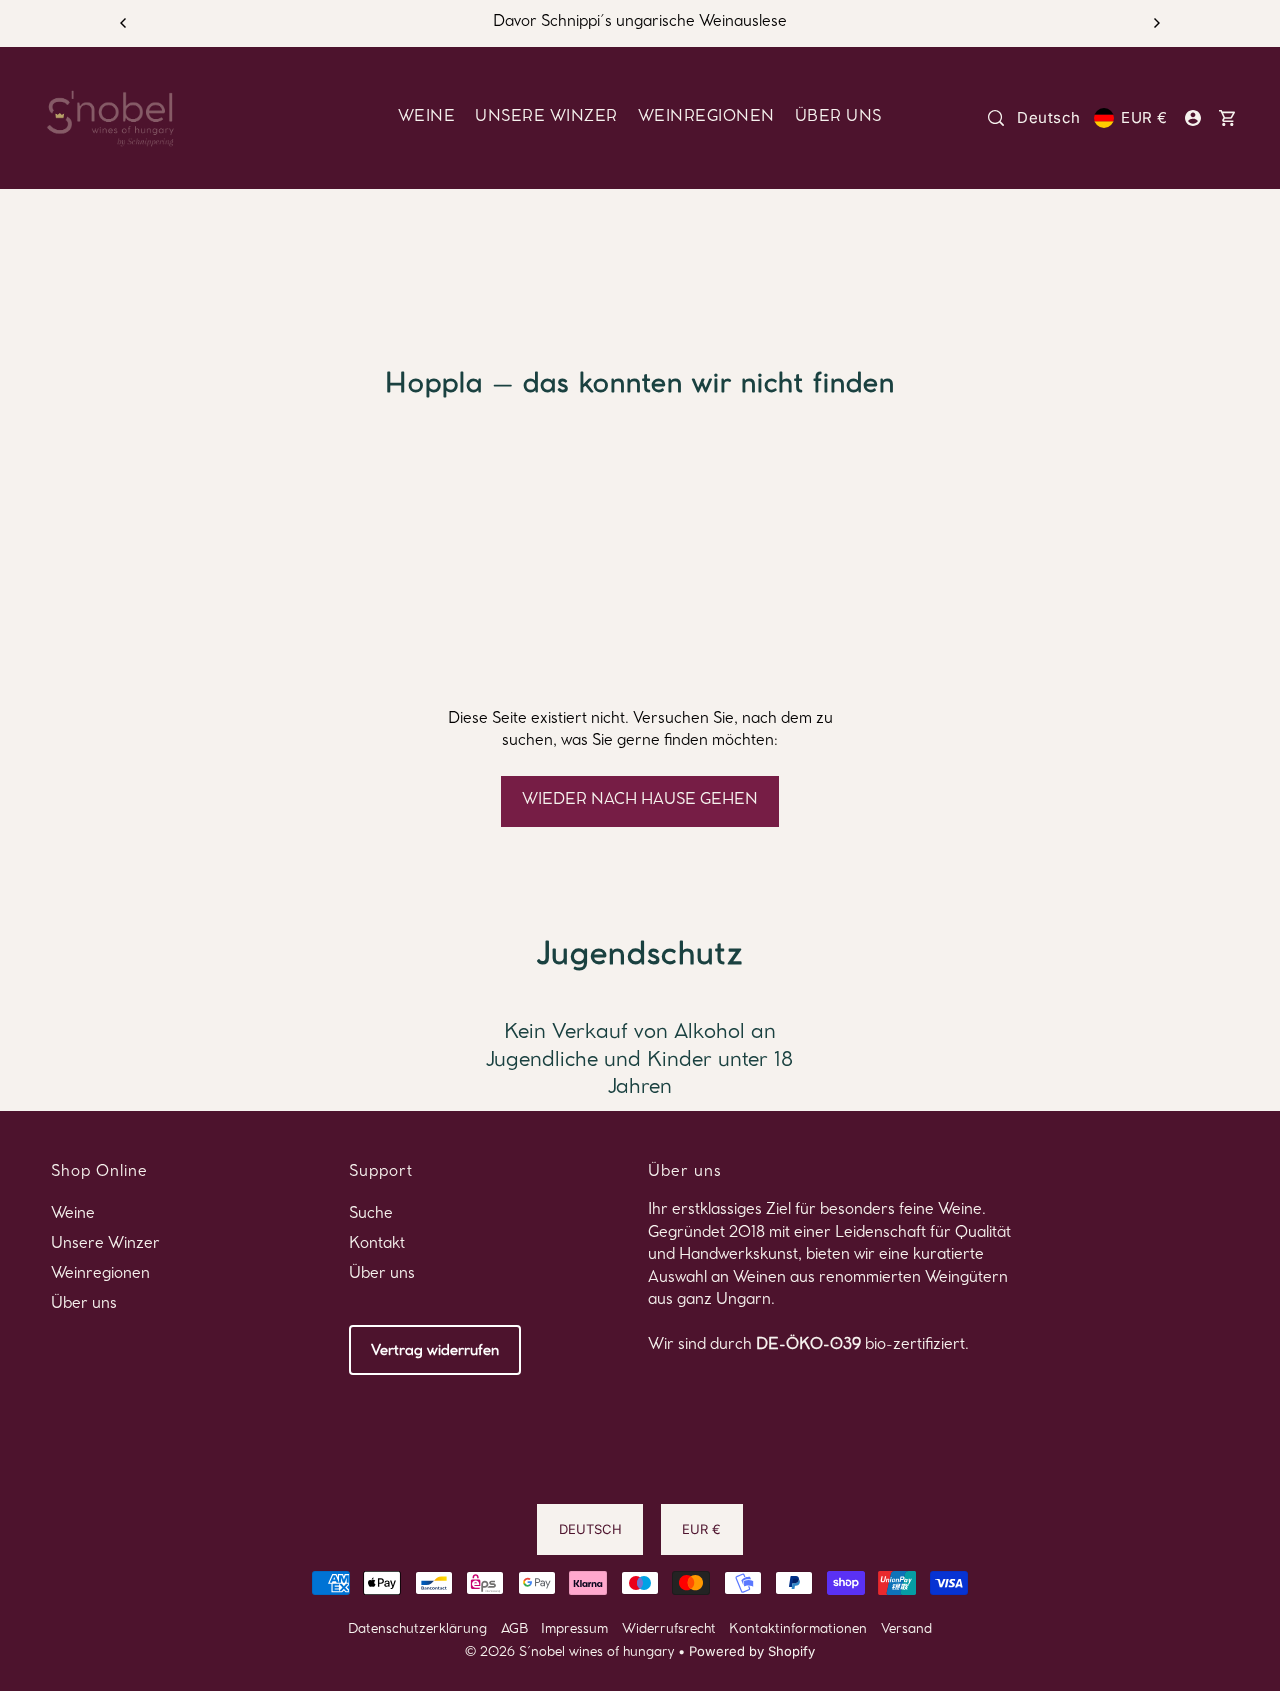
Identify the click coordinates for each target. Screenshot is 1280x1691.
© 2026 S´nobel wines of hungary (569, 1653)
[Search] (996, 118)
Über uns (84, 1305)
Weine (73, 1215)
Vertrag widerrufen (435, 1352)
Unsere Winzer (105, 1245)
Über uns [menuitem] (838, 118)
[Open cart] (1227, 118)
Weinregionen (100, 1275)
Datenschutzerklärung (417, 1630)
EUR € (1144, 117)
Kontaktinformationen (798, 1630)
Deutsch (1049, 117)
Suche (371, 1215)
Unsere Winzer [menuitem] (546, 118)
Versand (906, 1630)
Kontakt (377, 1245)
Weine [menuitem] (427, 118)
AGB (514, 1630)
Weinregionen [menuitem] (706, 118)
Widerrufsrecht (669, 1630)
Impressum (574, 1630)
